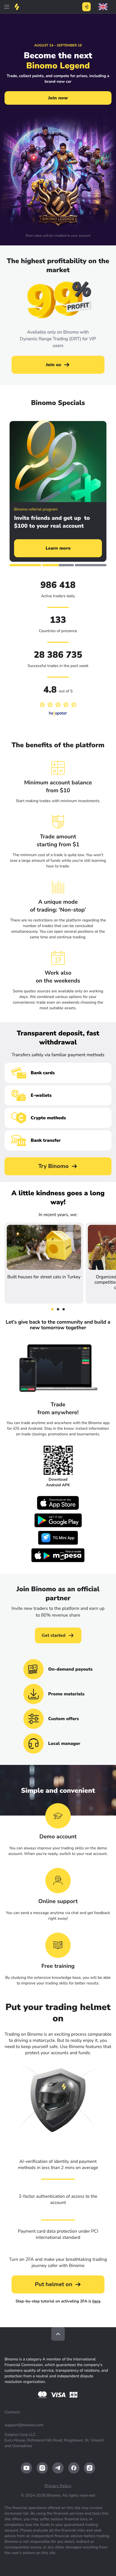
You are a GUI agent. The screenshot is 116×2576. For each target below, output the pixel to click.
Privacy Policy (58, 2486)
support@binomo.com (24, 2425)
